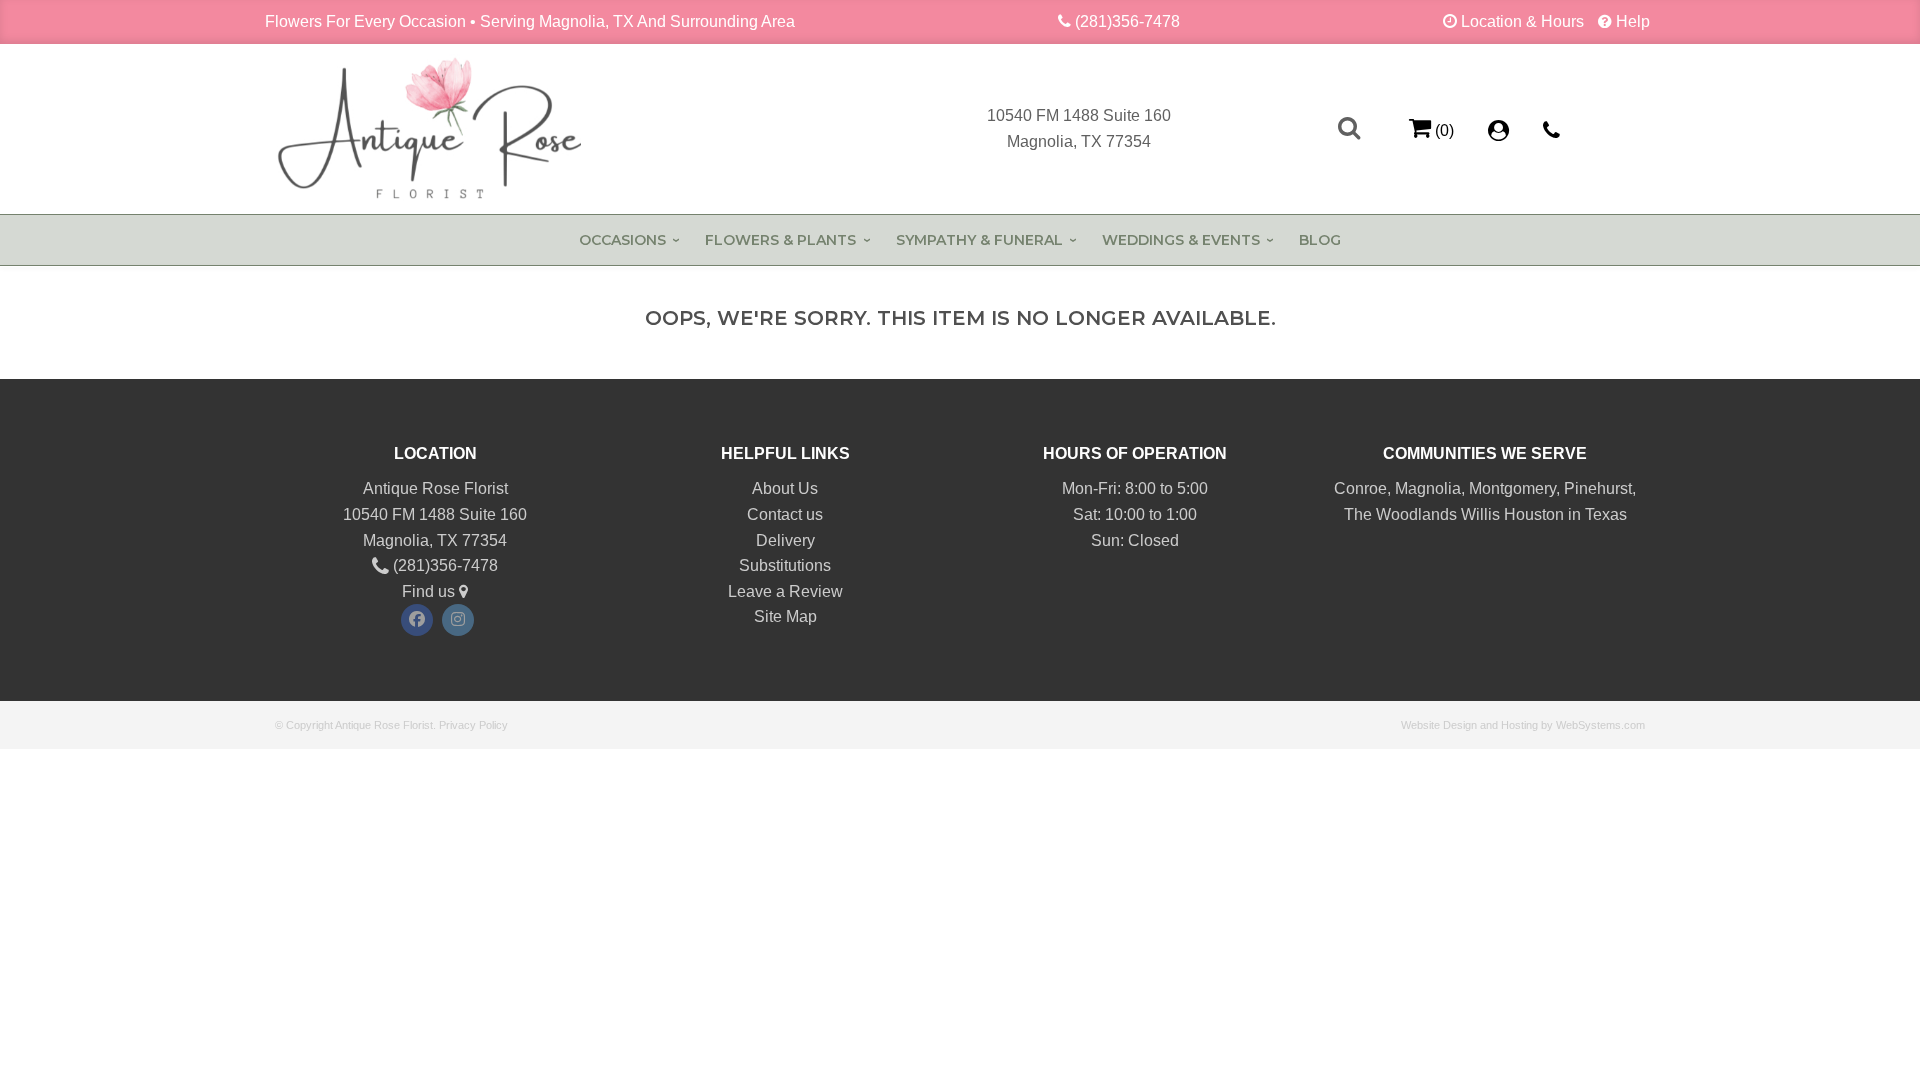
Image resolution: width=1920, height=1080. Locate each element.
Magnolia (1428, 488)
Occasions (622, 240)
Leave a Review (785, 591)
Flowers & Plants (780, 240)
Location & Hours (1522, 21)
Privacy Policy (473, 725)
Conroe (1360, 488)
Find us (430, 591)
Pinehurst (1598, 488)
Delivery (785, 540)
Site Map (785, 616)
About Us (785, 488)
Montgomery (1512, 488)
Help (1633, 21)
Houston (1534, 514)
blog (1320, 240)
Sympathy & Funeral (979, 240)
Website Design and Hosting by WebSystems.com (1523, 725)
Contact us (785, 514)
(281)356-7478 (1127, 21)
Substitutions (785, 565)
